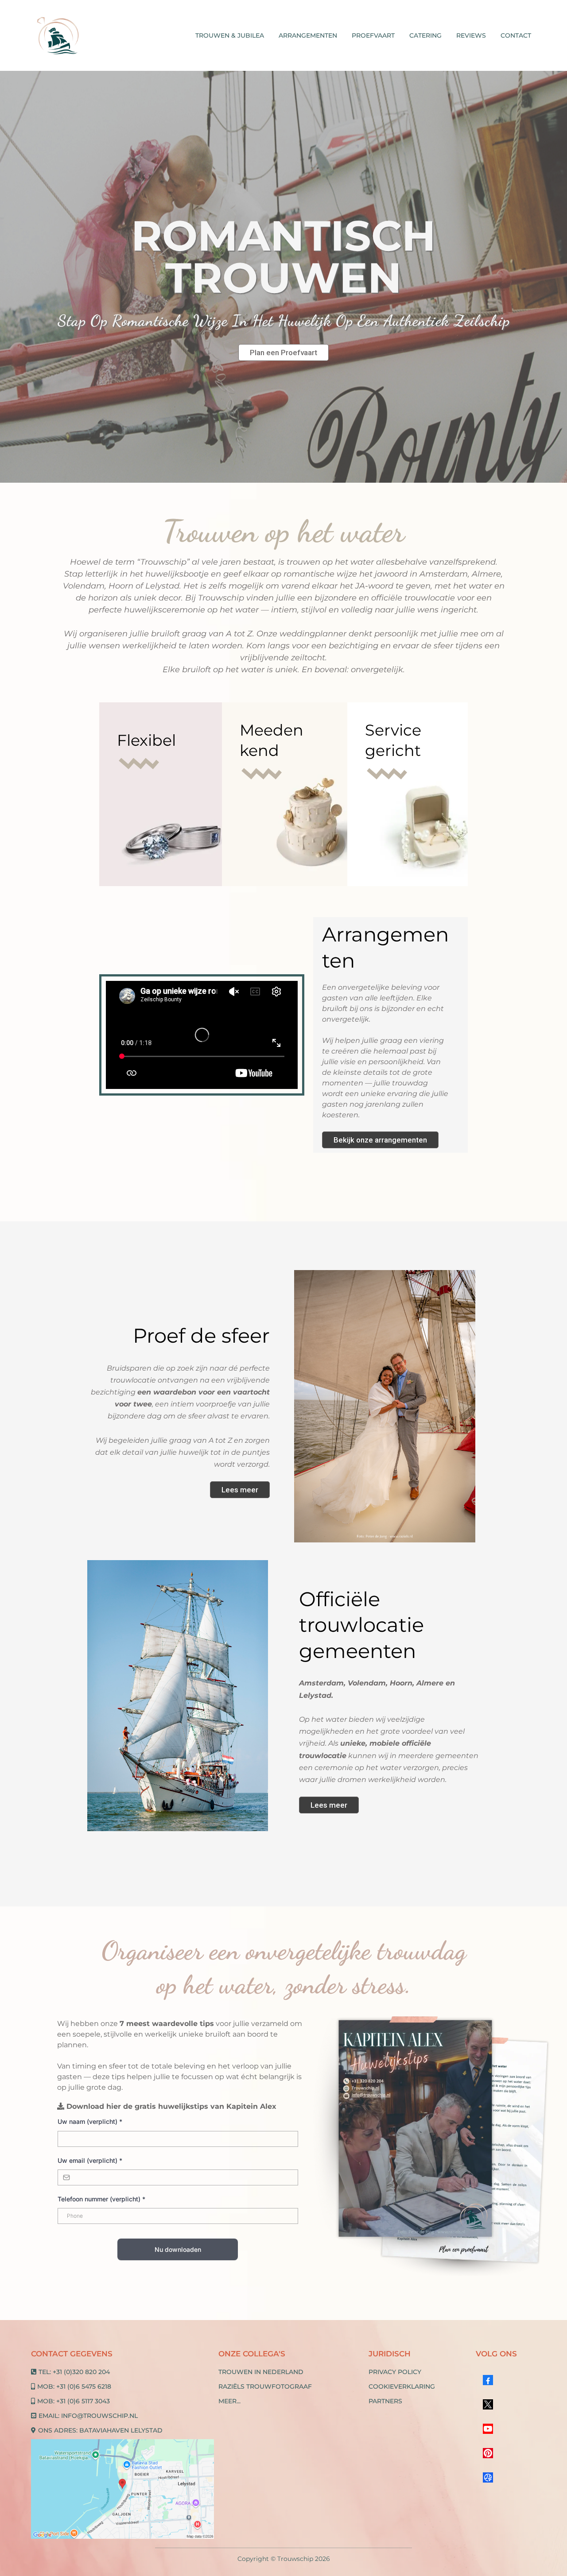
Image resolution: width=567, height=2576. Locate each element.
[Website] (488, 2477)
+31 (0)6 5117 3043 (83, 2401)
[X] (488, 2404)
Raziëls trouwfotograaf (265, 2386)
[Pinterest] (488, 2453)
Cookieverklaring (402, 2386)
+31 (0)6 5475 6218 (84, 2386)
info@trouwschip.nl (99, 2416)
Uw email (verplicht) (90, 2160)
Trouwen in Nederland (261, 2372)
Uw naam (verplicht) (90, 2121)
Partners (385, 2401)
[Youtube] (488, 2429)
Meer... (229, 2401)
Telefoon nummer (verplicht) (101, 2199)
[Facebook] (488, 2380)
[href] (122, 2489)
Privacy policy (395, 2372)
